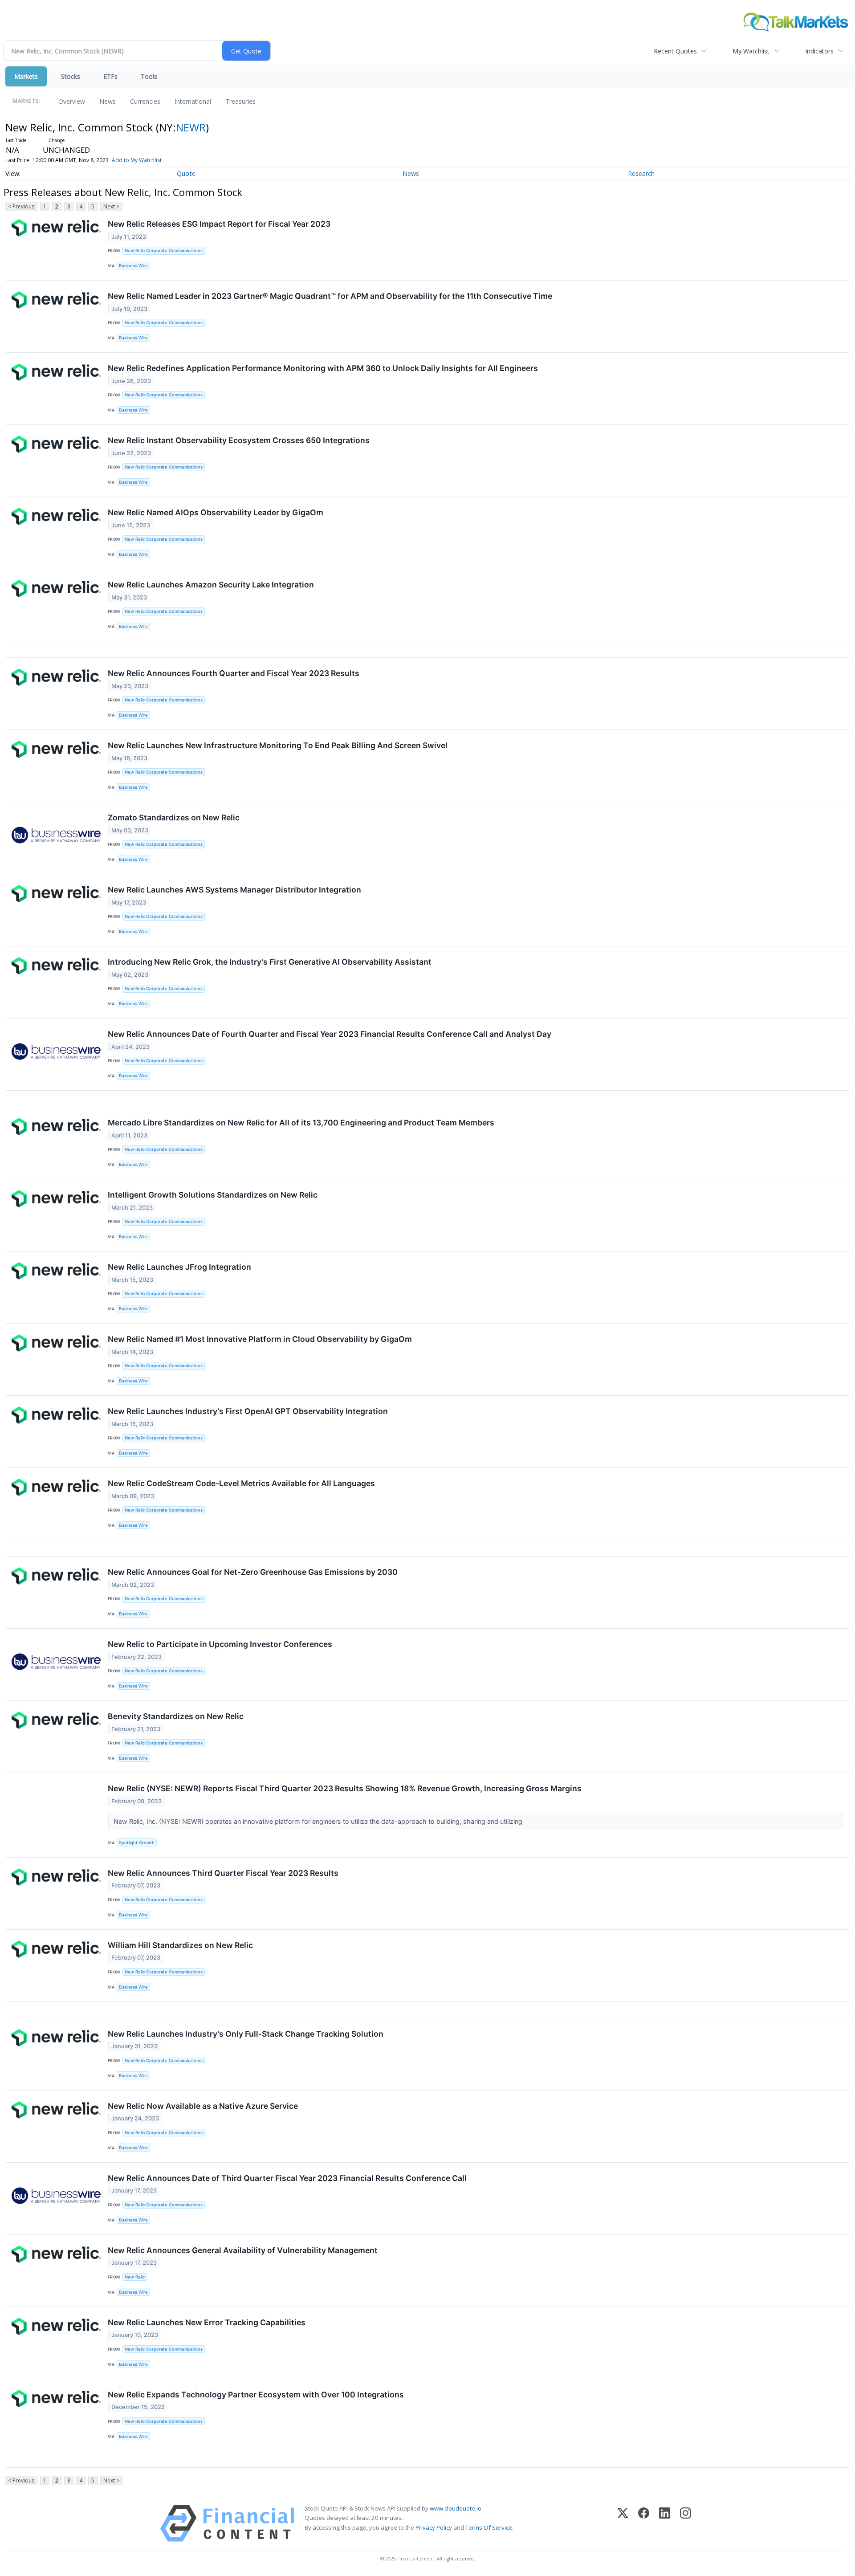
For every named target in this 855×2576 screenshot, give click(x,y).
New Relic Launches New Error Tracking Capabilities (207, 2322)
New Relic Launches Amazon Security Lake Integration (211, 585)
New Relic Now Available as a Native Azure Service (203, 2106)
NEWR (191, 127)
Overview (72, 101)
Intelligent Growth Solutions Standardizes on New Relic (213, 1195)
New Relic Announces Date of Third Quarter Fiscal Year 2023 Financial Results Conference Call (287, 2178)
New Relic (135, 2277)
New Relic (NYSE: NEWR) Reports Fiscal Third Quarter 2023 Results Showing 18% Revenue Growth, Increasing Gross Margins (345, 1788)
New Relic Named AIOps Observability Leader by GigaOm (216, 512)
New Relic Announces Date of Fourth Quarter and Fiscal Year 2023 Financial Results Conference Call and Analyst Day (330, 1034)
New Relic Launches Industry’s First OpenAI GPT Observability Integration (248, 1411)
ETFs (110, 76)
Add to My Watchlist (137, 160)
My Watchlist (751, 51)
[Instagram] (686, 2523)
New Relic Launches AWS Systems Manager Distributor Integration (234, 890)
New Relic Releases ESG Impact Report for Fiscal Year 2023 (219, 224)
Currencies (145, 101)
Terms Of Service (489, 2527)
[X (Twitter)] (623, 2523)
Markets (26, 76)
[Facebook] (644, 2523)
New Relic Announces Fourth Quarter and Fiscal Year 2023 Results (234, 673)
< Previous (21, 206)
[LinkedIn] (665, 2523)
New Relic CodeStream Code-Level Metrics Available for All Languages (241, 1483)
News (108, 101)
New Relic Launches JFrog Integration (179, 1267)
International (193, 101)
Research (641, 173)
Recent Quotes (675, 51)
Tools (149, 76)
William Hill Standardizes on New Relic (180, 1945)
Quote (186, 173)
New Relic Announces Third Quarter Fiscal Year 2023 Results (223, 1873)
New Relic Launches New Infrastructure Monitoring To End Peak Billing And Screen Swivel (278, 745)
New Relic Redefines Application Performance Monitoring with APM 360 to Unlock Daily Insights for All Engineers (323, 368)
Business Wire (133, 266)
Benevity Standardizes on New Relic (176, 1716)
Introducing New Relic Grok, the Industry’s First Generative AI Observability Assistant (270, 962)
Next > (111, 206)
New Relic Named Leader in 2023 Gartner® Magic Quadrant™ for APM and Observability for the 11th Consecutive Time (330, 296)
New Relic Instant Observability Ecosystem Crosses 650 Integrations (239, 440)
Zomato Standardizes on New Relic (174, 817)
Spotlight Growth (137, 1843)
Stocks (71, 76)
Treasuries (240, 101)
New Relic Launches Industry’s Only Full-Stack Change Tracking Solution (246, 2034)
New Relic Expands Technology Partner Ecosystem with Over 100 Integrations (256, 2395)
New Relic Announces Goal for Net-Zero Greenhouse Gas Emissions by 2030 (253, 1572)
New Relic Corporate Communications (164, 251)
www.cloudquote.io (456, 2508)
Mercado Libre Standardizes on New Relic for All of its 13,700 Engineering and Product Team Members (301, 1123)
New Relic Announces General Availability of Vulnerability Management (243, 2250)
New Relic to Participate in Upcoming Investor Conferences (220, 1644)
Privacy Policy (434, 2527)
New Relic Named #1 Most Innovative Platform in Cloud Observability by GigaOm (260, 1339)
